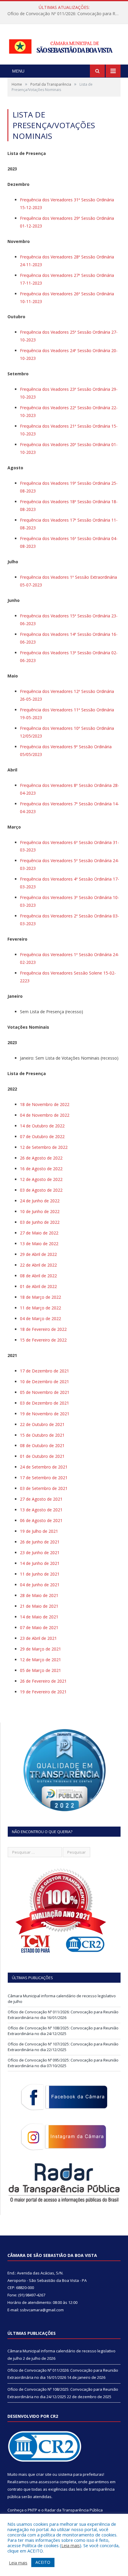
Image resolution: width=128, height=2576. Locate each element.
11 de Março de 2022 (40, 1308)
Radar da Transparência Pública (74, 2510)
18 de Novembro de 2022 (45, 1104)
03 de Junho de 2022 (40, 1222)
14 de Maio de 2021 (39, 1617)
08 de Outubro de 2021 (42, 1445)
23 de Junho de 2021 (40, 1553)
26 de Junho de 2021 (40, 1542)
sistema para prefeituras (81, 2474)
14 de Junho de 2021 (40, 1563)
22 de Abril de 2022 (38, 1265)
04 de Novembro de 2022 (45, 1115)
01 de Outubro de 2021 (42, 1456)
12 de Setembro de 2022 (44, 1147)
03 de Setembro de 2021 (44, 1488)
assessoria (49, 2482)
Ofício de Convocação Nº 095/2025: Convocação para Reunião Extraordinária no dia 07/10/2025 (63, 2063)
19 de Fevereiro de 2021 (43, 1692)
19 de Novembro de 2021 (45, 1414)
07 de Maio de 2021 (39, 1627)
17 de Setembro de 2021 (44, 1478)
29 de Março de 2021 (40, 1649)
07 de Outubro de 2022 (42, 1136)
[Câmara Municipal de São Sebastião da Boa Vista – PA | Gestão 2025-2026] (64, 45)
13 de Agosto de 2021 (41, 1510)
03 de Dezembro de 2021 (45, 1403)
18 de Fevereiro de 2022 (43, 1329)
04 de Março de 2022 (40, 1318)
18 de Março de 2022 (40, 1297)
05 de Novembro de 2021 (45, 1392)
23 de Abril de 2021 (38, 1638)
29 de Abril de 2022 (38, 1254)
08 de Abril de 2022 (38, 1276)
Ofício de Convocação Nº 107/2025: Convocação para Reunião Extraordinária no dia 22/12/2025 (63, 2047)
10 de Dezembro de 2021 (45, 1382)
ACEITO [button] (43, 2562)
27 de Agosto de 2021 (41, 1499)
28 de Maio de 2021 (39, 1595)
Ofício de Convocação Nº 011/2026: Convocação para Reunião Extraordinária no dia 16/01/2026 (65, 14)
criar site (44, 2474)
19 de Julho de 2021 (39, 1531)
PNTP (32, 2510)
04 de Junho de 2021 (40, 1585)
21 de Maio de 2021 (39, 1606)
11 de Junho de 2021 (40, 1574)
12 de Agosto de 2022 (41, 1179)
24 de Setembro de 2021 (44, 1467)
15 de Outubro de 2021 (42, 1435)
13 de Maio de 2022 (39, 1244)
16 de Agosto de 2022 (41, 1169)
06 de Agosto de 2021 (41, 1520)
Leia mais (71, 2545)
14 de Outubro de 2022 (42, 1126)
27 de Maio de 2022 (39, 1233)
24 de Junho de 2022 (40, 1201)
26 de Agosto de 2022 (41, 1158)
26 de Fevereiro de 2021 (43, 1681)
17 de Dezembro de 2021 (45, 1371)
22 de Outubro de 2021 (42, 1424)
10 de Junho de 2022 (40, 1211)
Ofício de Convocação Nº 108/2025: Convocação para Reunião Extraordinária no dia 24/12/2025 (63, 2031)
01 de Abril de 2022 (38, 1286)
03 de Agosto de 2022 (41, 1190)
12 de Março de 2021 (40, 1660)
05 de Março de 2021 (40, 1670)
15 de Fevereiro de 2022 (43, 1340)
